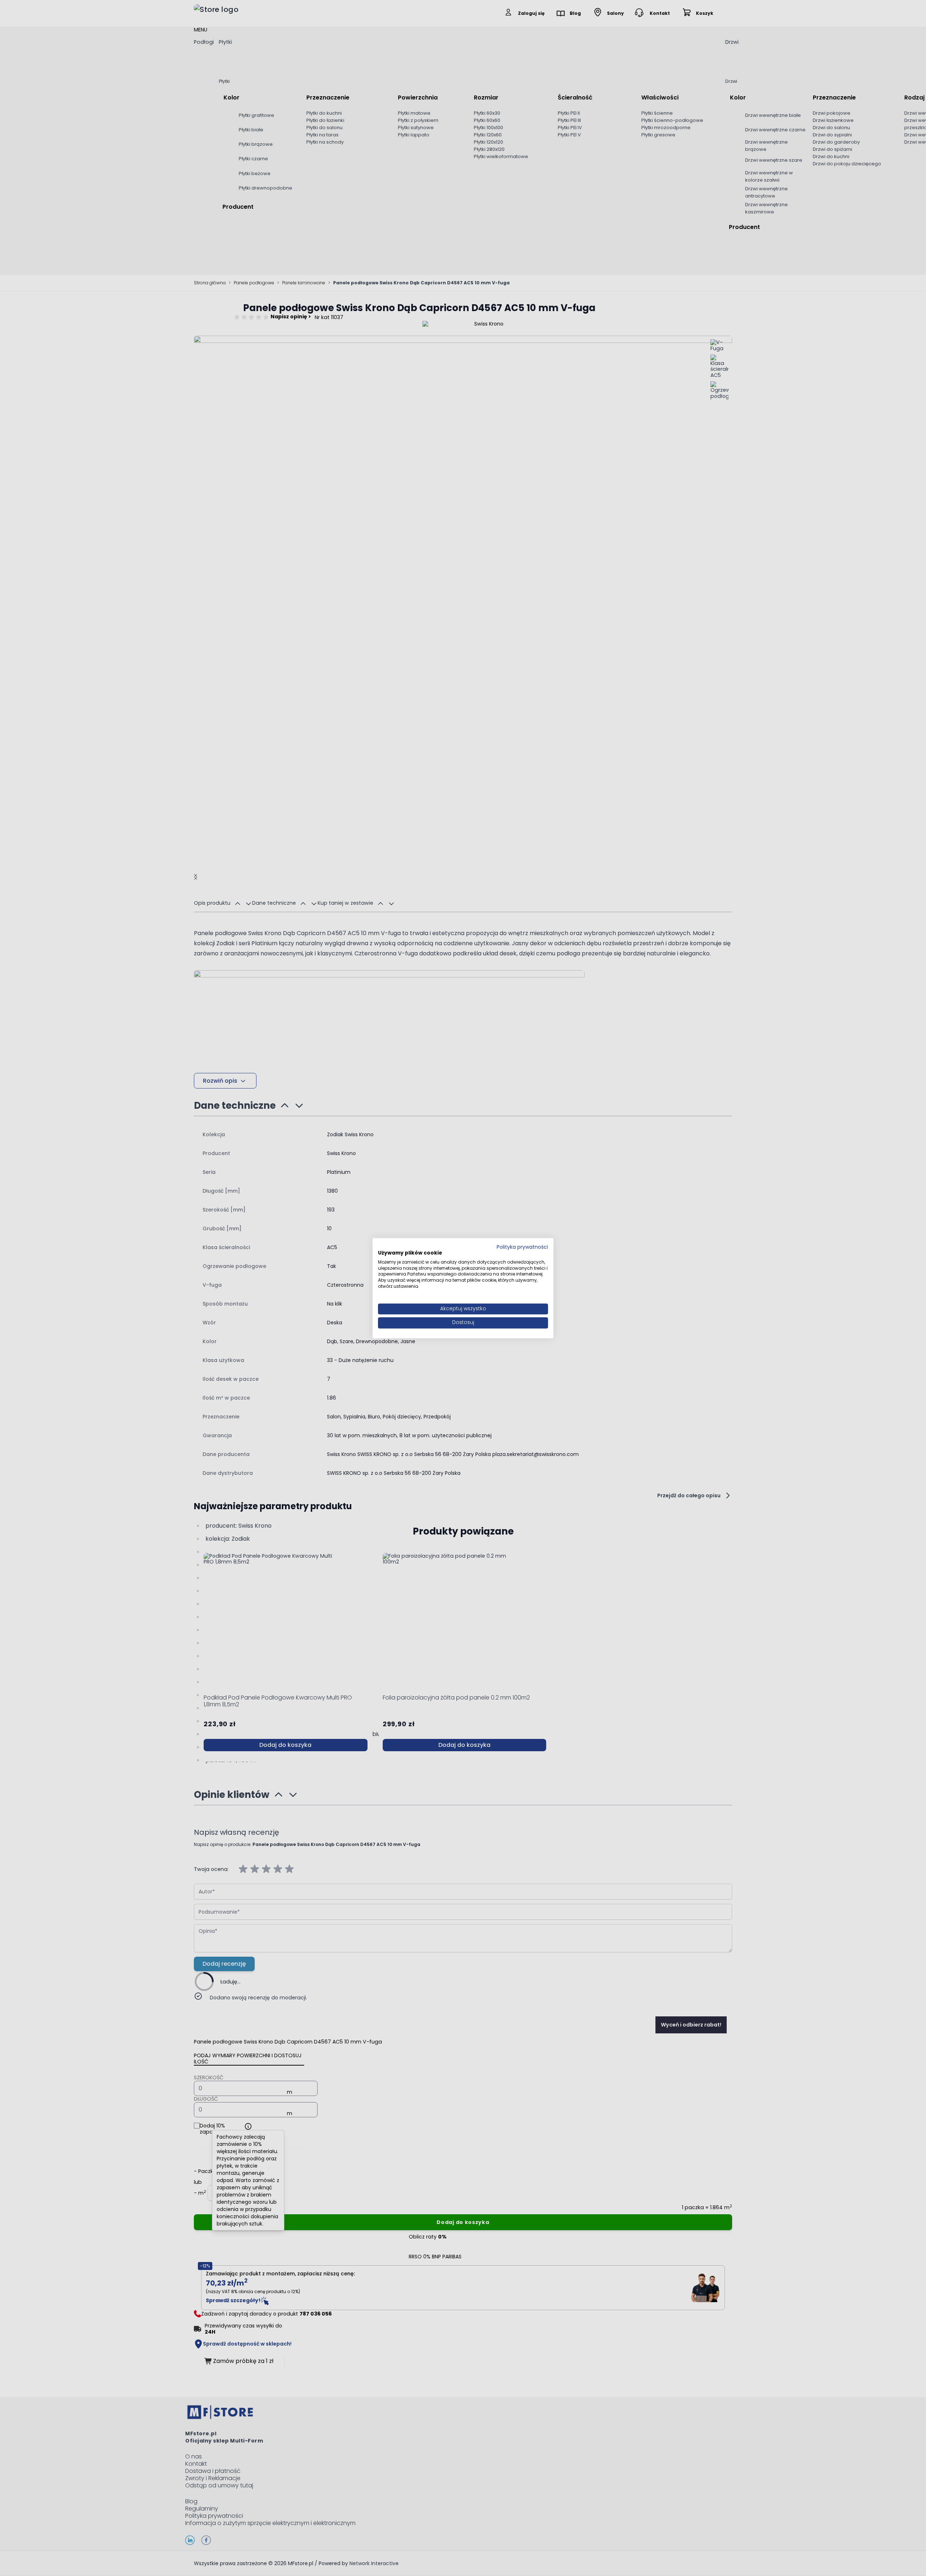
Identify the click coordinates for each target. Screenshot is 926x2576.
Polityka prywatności (522, 1247)
